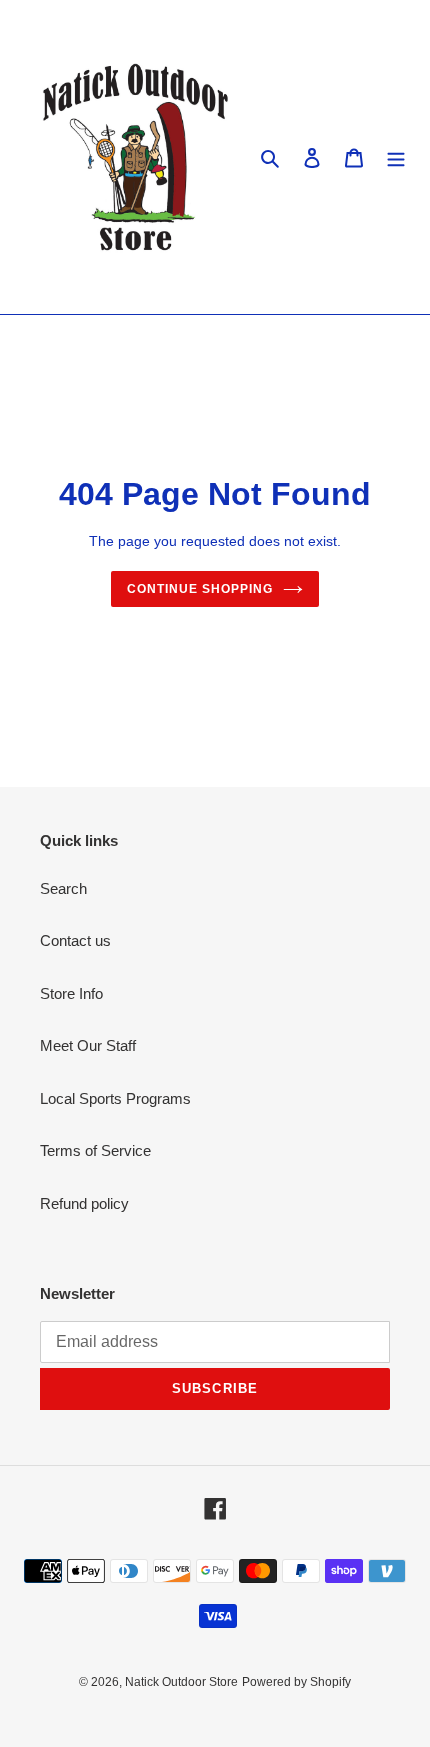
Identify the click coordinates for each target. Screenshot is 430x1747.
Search (63, 888)
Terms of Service (95, 1150)
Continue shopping (200, 589)
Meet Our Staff (88, 1045)
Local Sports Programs (115, 1098)
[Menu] (396, 157)
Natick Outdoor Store (181, 1682)
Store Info (71, 993)
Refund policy (84, 1203)
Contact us (75, 940)
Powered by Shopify (296, 1682)
